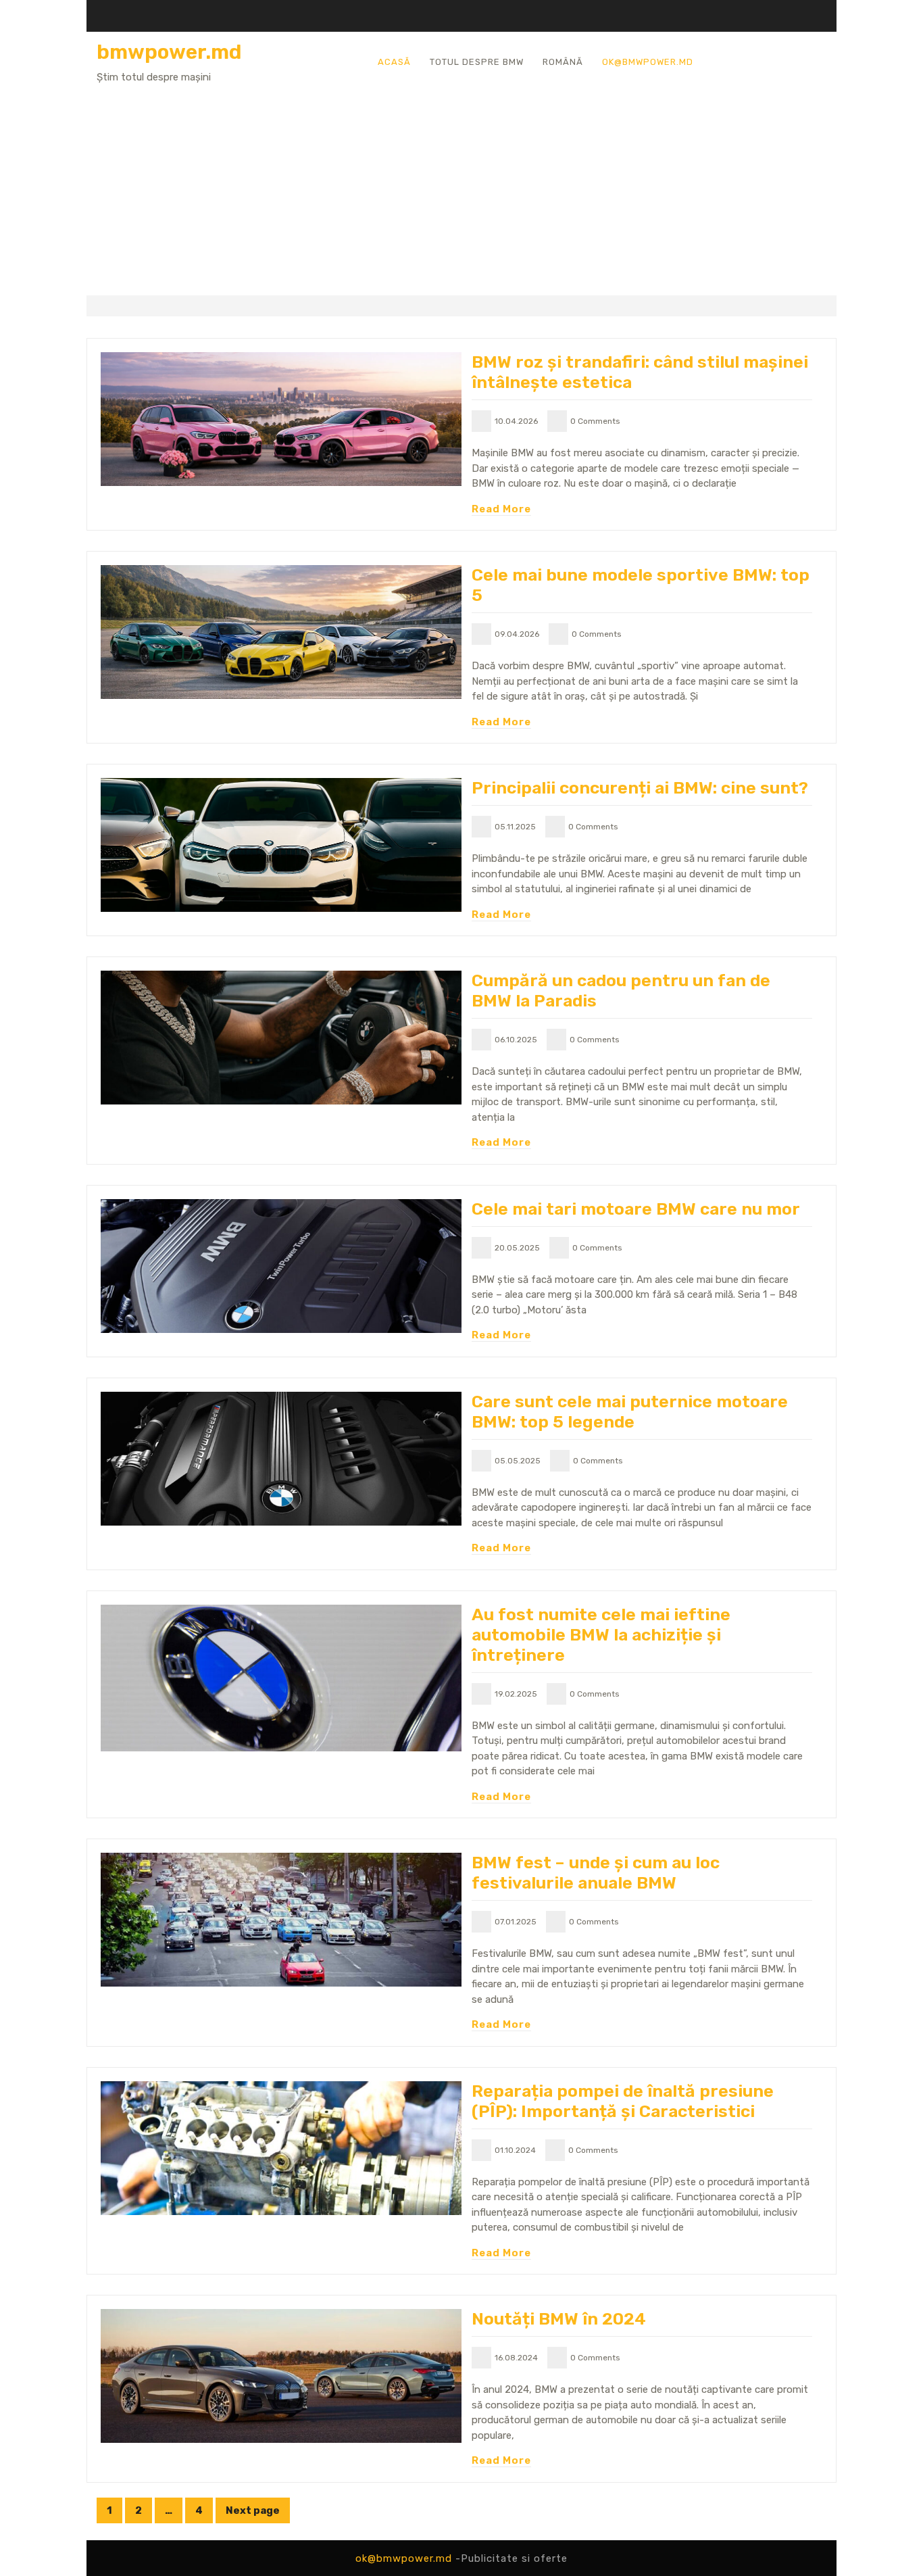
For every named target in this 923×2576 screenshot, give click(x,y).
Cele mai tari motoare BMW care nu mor (636, 1209)
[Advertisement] (461, 186)
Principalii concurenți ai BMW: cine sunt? (640, 788)
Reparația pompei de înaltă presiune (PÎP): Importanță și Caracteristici (623, 2101)
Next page (253, 2510)
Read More (501, 509)
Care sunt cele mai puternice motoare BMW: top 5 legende (630, 1412)
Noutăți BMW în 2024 (559, 2319)
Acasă (394, 62)
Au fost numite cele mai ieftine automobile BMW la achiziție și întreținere (601, 1635)
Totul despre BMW (477, 62)
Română (563, 62)
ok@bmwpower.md (648, 62)
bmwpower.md (169, 52)
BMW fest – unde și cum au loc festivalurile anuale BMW (596, 1873)
